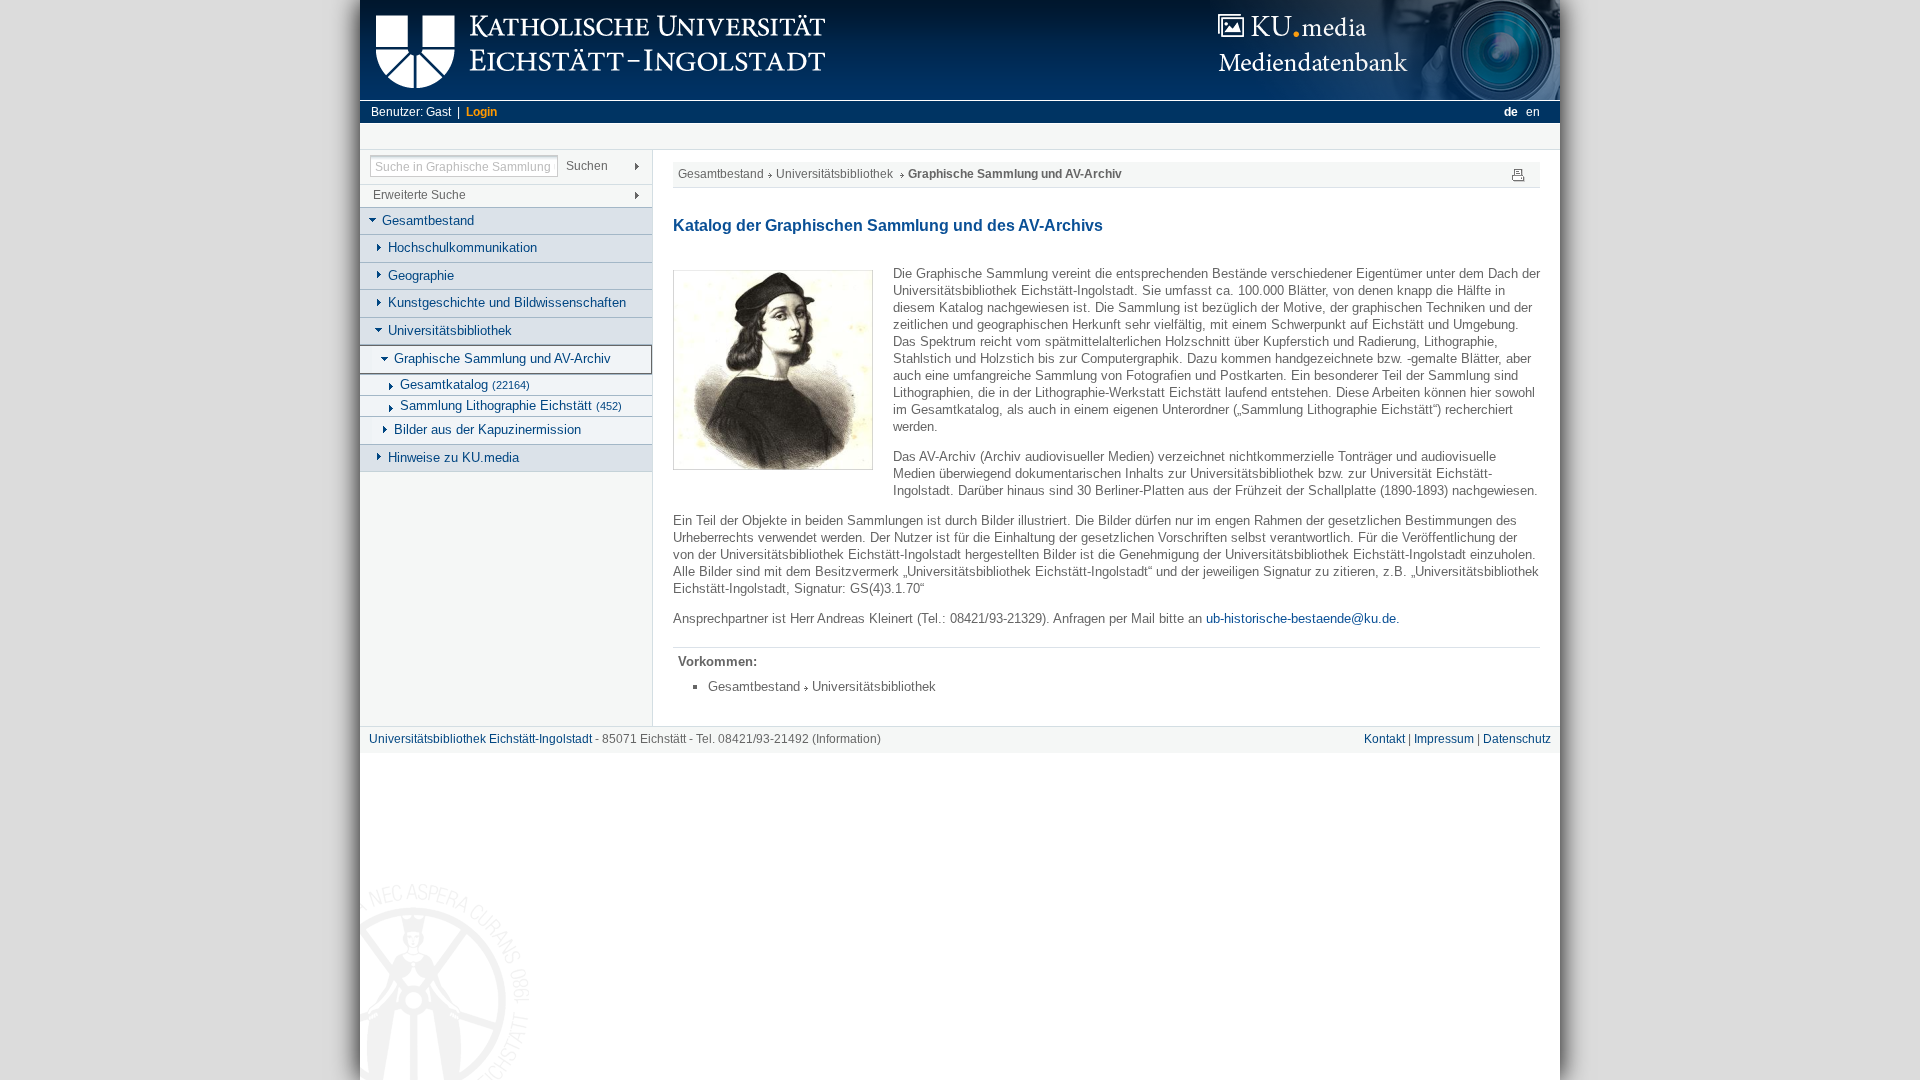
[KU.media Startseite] (1385, 95)
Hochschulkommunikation (462, 247)
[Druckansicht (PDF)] (1518, 174)
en (1533, 112)
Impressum (1444, 739)
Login (481, 112)
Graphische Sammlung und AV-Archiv (502, 358)
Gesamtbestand (428, 220)
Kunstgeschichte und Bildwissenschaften (507, 302)
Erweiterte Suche (419, 195)
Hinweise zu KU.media (453, 457)
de (1511, 112)
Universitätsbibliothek (450, 330)
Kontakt (1384, 739)
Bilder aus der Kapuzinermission (487, 429)
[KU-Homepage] (597, 95)
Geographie (421, 275)
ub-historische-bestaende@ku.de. (1303, 618)
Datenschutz (1517, 739)
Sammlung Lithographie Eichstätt (511, 405)
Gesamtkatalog (465, 384)
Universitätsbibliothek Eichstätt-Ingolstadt (480, 739)
